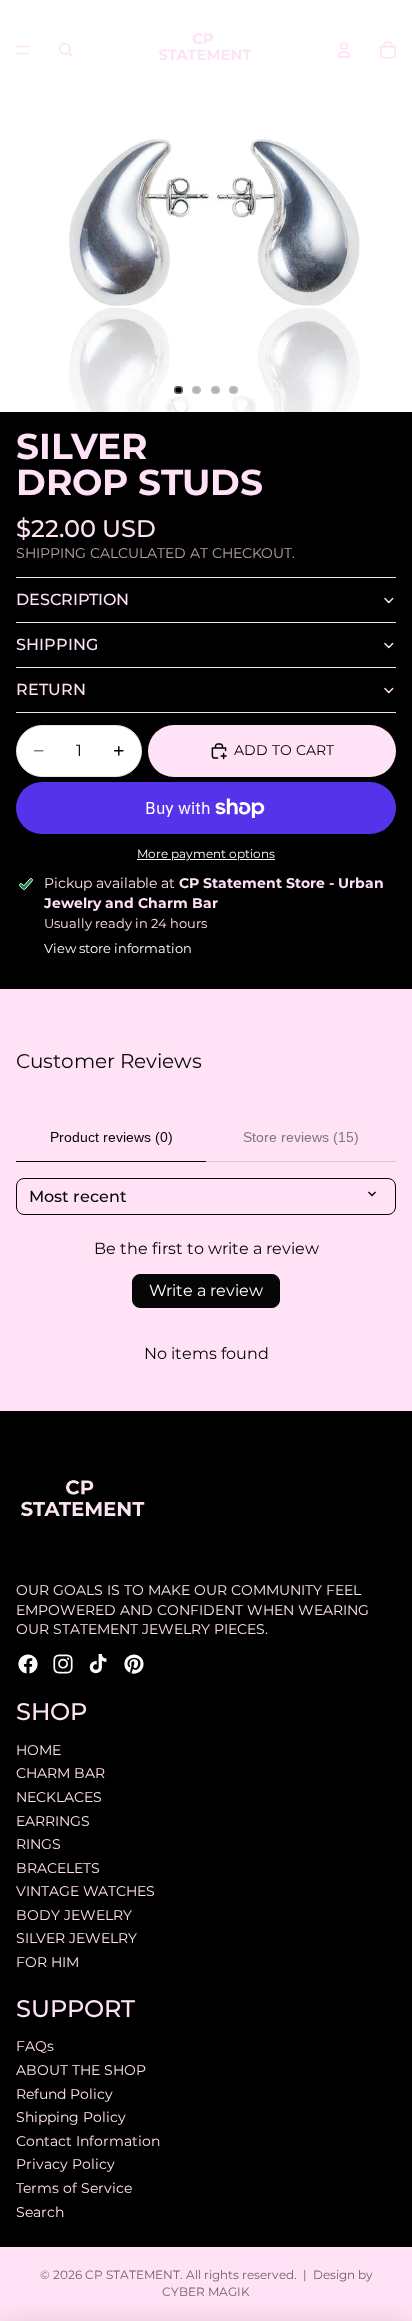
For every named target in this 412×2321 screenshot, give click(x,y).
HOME (38, 1750)
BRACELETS (58, 1868)
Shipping (57, 644)
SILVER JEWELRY (76, 1939)
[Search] (66, 50)
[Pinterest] (134, 1664)
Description (72, 599)
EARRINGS (53, 1821)
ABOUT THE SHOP (81, 2070)
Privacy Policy (65, 2164)
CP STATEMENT (132, 2274)
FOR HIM (47, 1962)
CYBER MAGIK (206, 2291)
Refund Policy (64, 2094)
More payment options (206, 854)
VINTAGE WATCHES (85, 1891)
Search (40, 2212)
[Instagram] (63, 1664)
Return (51, 689)
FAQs (35, 2046)
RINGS (38, 1844)
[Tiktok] (98, 1664)
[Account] (344, 50)
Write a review (206, 1290)
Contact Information (88, 2141)
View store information (118, 948)
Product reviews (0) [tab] (111, 1137)
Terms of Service (74, 2188)
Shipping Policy (71, 2117)
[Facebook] (28, 1664)
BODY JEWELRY (74, 1915)
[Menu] (23, 50)
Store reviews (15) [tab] (301, 1137)
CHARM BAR (60, 1773)
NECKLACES (59, 1797)
